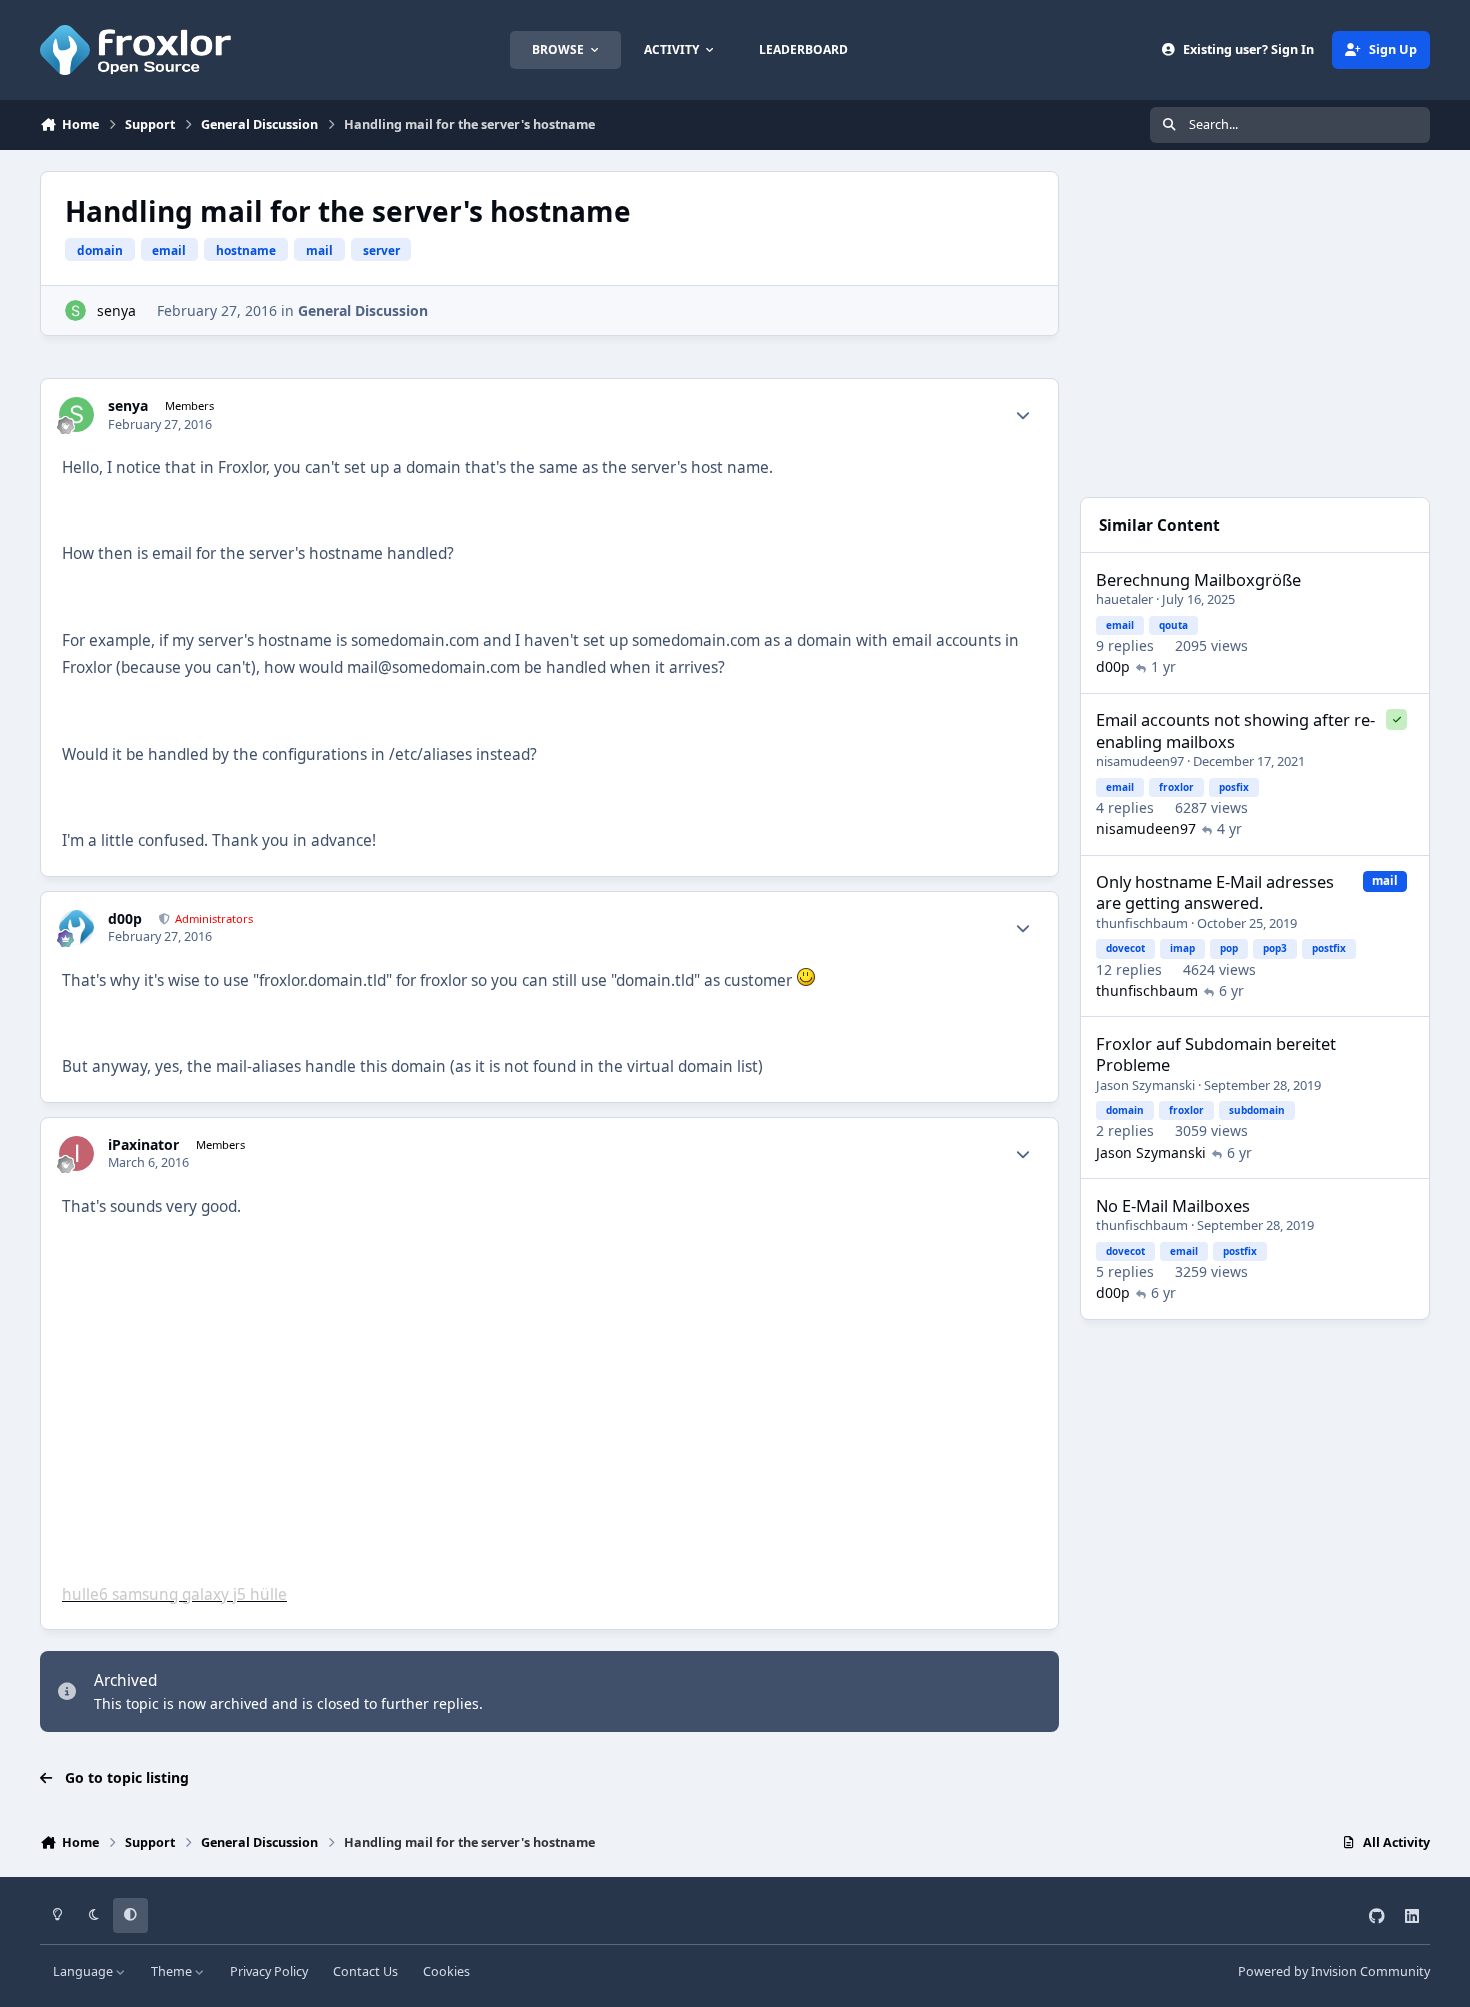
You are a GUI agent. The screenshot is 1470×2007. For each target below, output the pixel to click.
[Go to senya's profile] (75, 310)
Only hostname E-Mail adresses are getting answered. (1215, 892)
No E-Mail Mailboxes (1173, 1205)
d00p (125, 919)
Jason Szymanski (1145, 1085)
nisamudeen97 (1140, 761)
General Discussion (363, 310)
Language (84, 1971)
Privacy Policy (269, 1971)
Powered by (1334, 1971)
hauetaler (1124, 599)
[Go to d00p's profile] (76, 927)
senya (116, 310)
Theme (173, 1971)
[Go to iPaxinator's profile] (76, 1153)
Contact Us (365, 1971)
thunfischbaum (1142, 923)
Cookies (446, 1971)
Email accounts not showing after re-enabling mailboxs (1235, 730)
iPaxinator (143, 1145)
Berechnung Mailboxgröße (1198, 579)
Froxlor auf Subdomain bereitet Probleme (1216, 1054)
